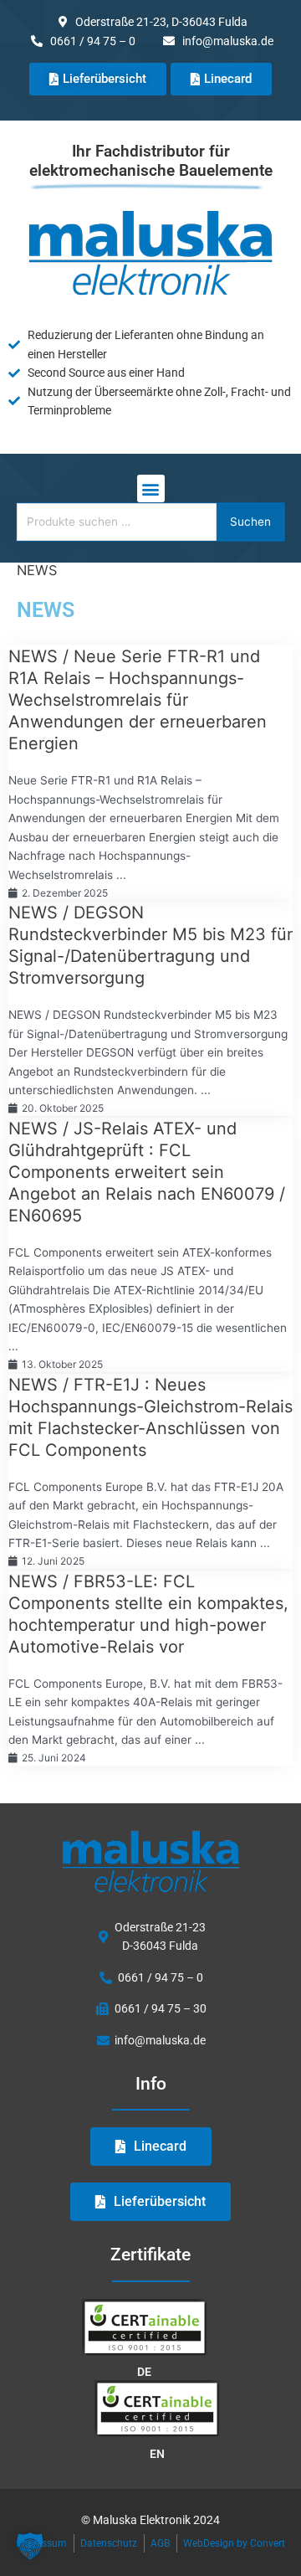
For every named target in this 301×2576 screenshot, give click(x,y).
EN (157, 2454)
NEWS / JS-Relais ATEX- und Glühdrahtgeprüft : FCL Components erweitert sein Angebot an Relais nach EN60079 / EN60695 (147, 1172)
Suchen (250, 522)
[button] (151, 488)
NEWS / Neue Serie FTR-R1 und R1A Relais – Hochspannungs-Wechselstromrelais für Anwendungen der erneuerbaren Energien (138, 700)
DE (144, 2372)
